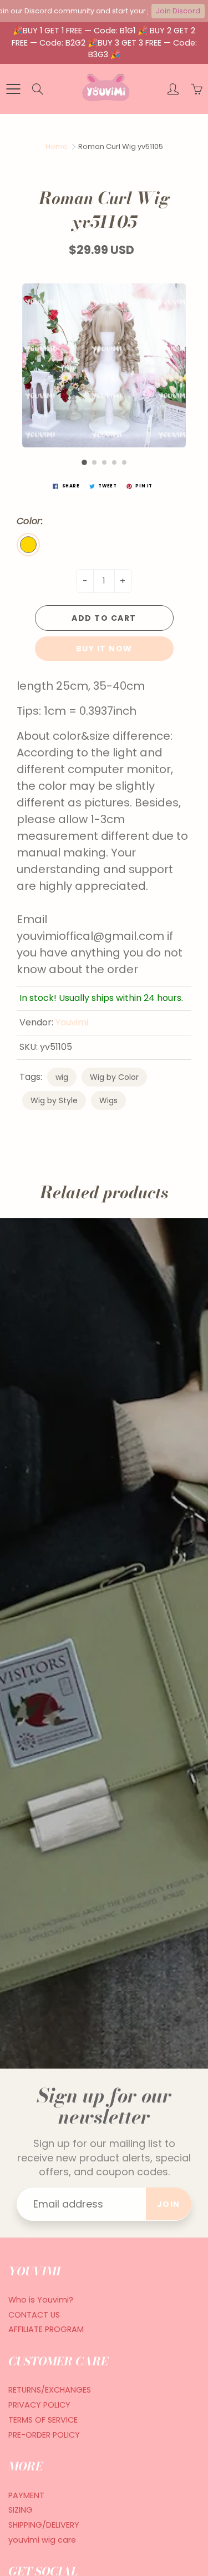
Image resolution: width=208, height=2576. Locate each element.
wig (62, 1077)
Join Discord (178, 11)
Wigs (108, 1100)
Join (169, 2204)
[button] (84, 462)
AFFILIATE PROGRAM (46, 2329)
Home (57, 146)
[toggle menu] (13, 89)
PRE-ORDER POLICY (44, 2435)
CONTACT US (34, 2315)
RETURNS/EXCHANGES (50, 2390)
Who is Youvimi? (41, 2300)
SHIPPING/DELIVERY (44, 2525)
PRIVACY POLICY (39, 2405)
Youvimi (72, 1022)
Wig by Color (114, 1077)
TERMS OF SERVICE (43, 2420)
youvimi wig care (42, 2540)
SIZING (21, 2510)
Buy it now (104, 649)
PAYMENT (26, 2495)
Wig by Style (54, 1100)
